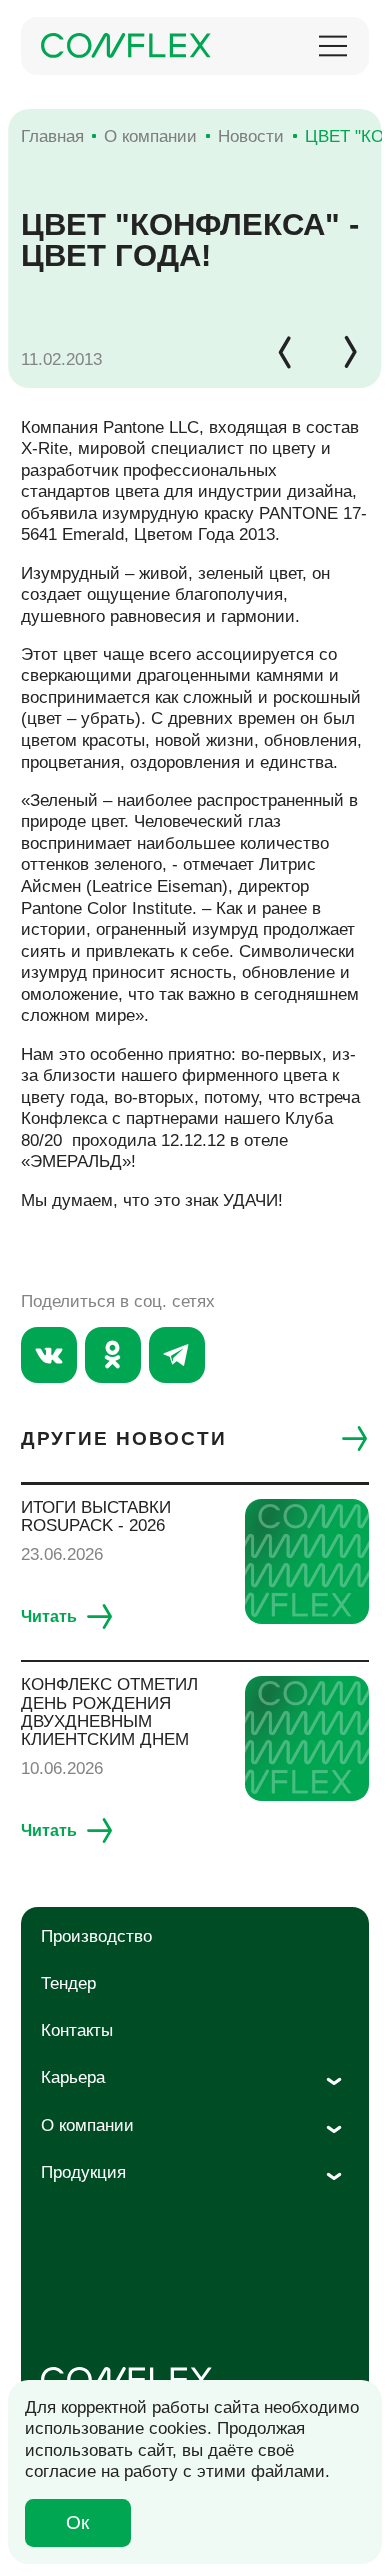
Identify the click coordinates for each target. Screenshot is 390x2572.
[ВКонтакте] (49, 1355)
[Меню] (333, 45)
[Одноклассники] (113, 1355)
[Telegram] (177, 1355)
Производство (96, 1936)
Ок (77, 2522)
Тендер (68, 1983)
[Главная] (126, 45)
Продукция (83, 2172)
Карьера (73, 2077)
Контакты (77, 2030)
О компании (87, 2125)
